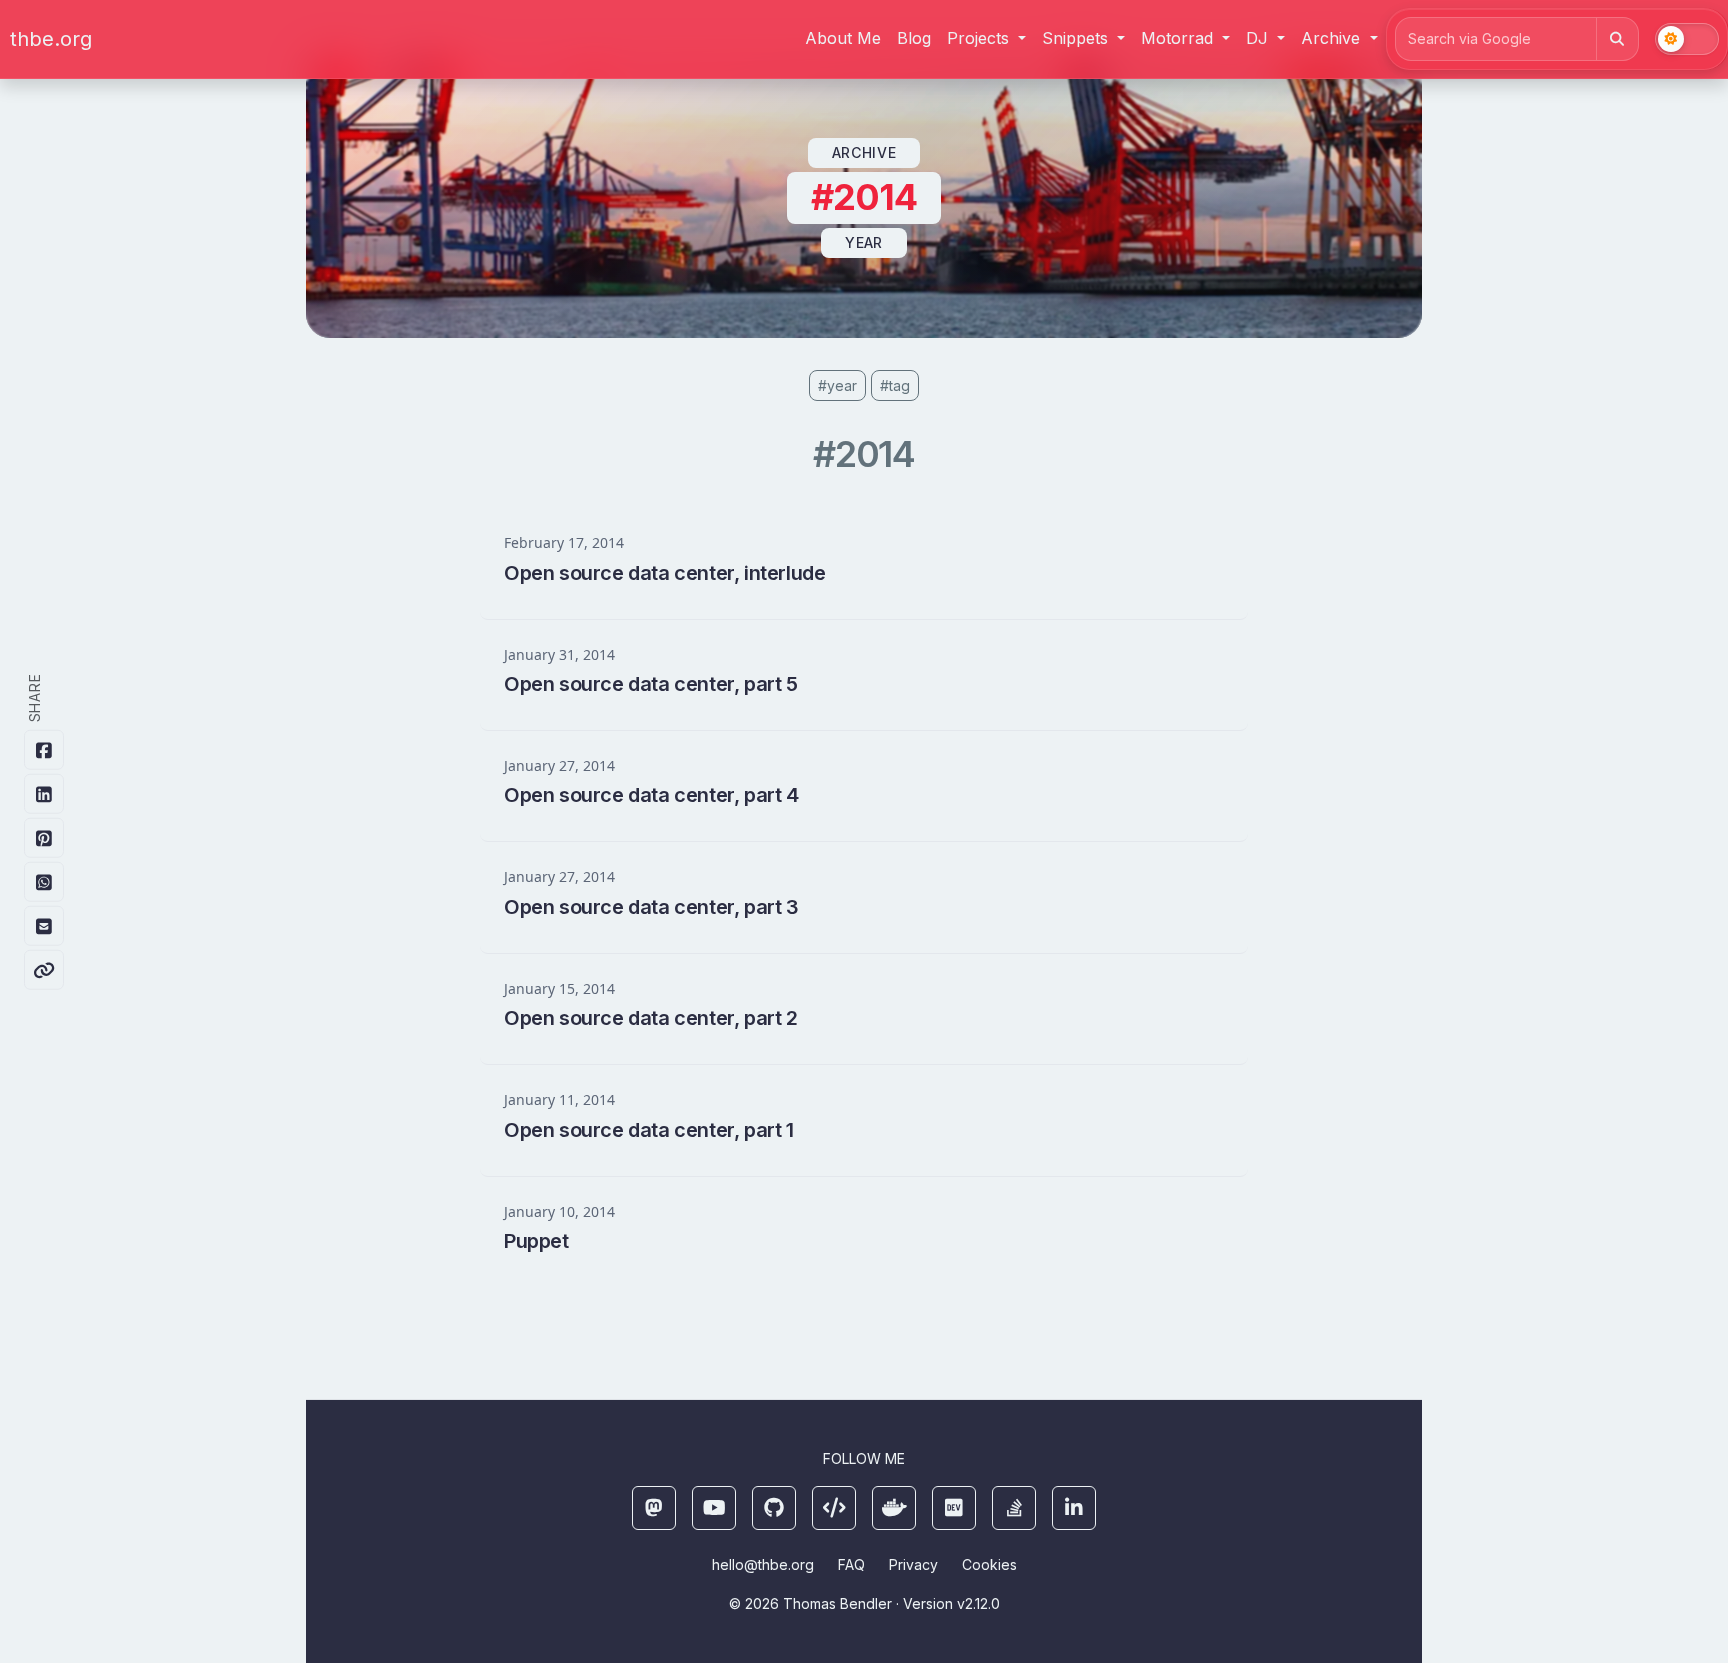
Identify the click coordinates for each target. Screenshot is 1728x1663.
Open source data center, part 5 (651, 684)
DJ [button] (1259, 38)
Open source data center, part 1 (649, 1130)
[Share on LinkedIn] (44, 794)
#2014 (864, 454)
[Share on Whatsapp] (44, 882)
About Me (843, 38)
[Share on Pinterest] (44, 838)
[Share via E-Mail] (44, 926)
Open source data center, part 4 (651, 795)
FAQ (851, 1564)
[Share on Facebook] (44, 750)
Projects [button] (980, 38)
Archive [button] (1333, 38)
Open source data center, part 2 (651, 1018)
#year (837, 385)
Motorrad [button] (1179, 38)
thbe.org (51, 39)
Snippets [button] (1077, 38)
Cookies (989, 1564)
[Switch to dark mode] (1687, 39)
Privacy (913, 1564)
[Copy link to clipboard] (44, 970)
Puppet (536, 1241)
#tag (895, 385)
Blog (914, 38)
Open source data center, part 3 (651, 907)
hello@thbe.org (763, 1564)
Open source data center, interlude (664, 573)
